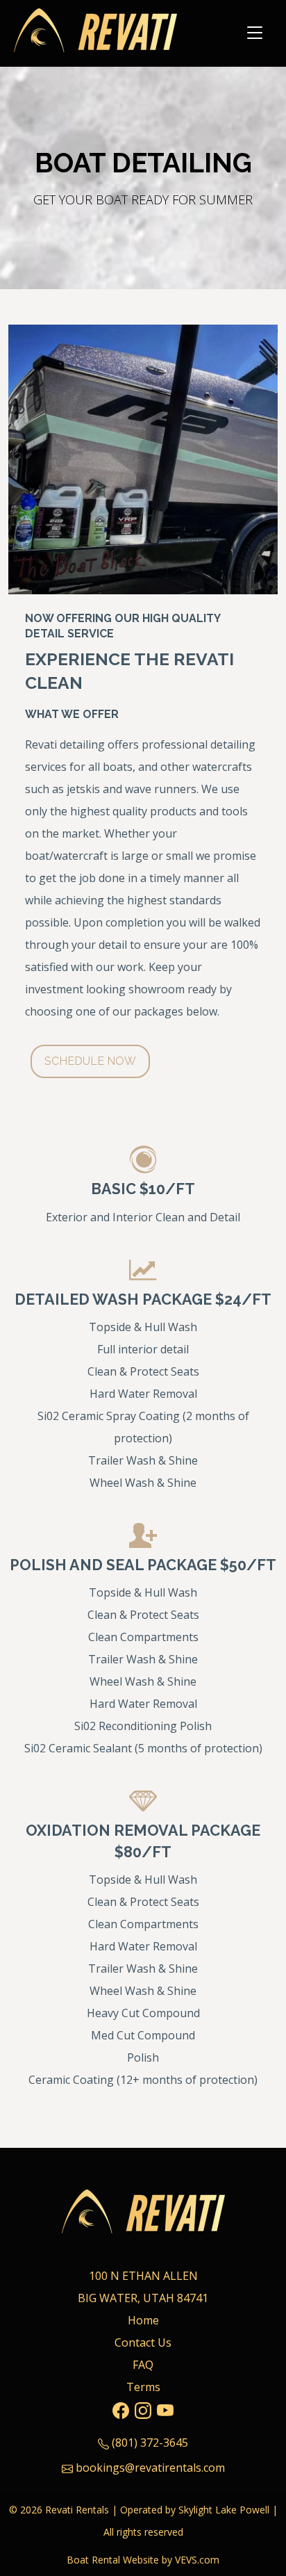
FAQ (143, 2365)
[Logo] (95, 32)
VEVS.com (197, 2560)
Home (143, 2320)
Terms (143, 2387)
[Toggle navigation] (255, 33)
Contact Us (143, 2342)
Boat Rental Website (113, 2560)
